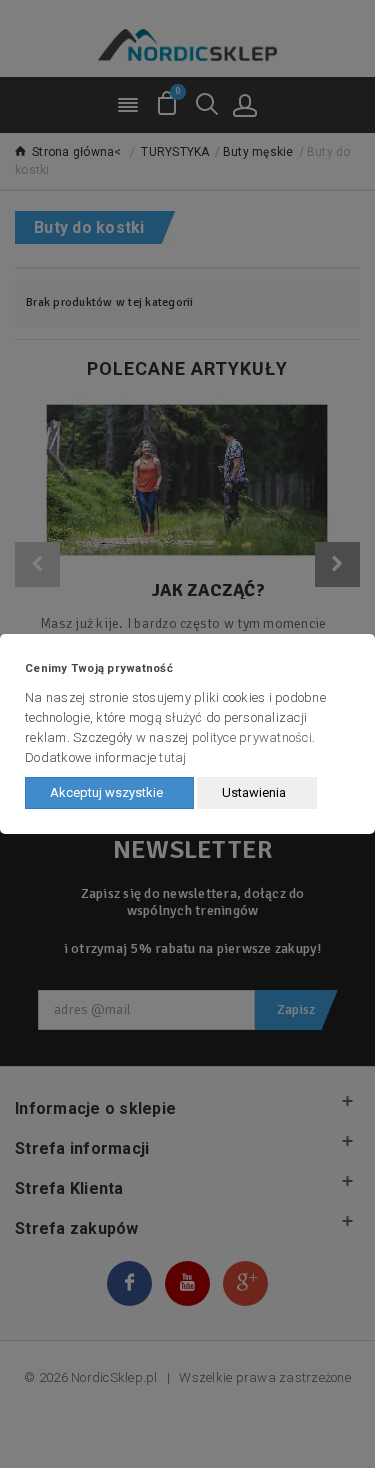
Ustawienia (254, 792)
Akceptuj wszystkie (106, 792)
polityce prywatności (252, 737)
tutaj (172, 757)
